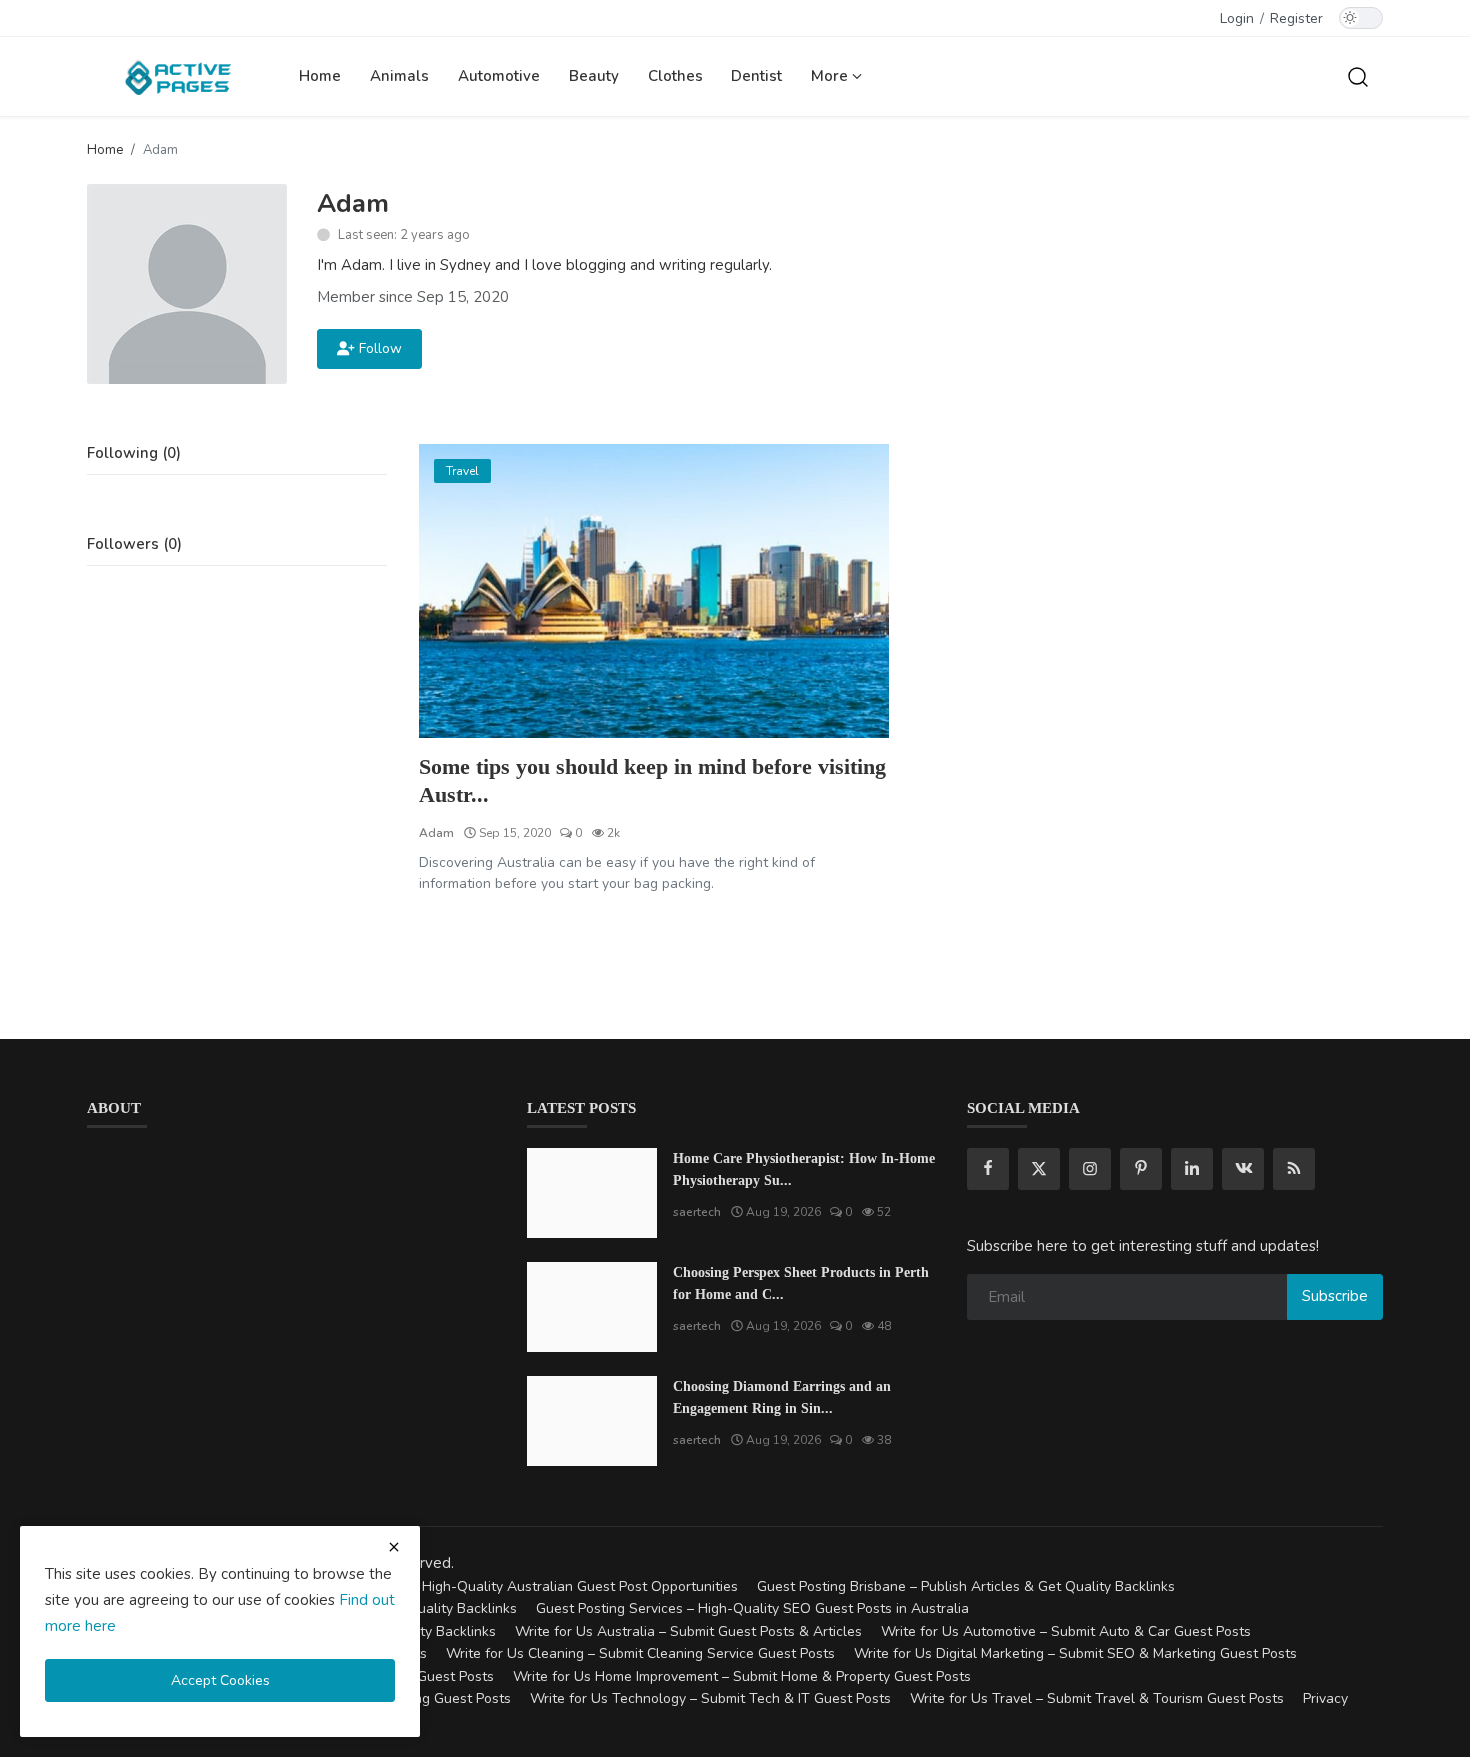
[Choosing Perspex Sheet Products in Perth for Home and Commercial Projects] (592, 1307)
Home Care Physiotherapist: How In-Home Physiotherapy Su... (804, 1169)
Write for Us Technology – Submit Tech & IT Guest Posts (710, 1698)
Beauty (594, 76)
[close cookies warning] (394, 1547)
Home (320, 76)
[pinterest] (1141, 1169)
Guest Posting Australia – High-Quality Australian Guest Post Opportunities (497, 1586)
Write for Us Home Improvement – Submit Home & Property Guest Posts (742, 1676)
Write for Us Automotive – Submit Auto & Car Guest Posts (1066, 1631)
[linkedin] (1192, 1169)
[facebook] (988, 1169)
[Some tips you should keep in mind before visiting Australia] (654, 591)
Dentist (756, 76)
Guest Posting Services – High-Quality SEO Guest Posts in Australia (752, 1608)
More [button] (831, 76)
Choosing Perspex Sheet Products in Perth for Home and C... (801, 1283)
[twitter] (1039, 1169)
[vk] (1243, 1169)
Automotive (499, 76)
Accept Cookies (220, 1680)
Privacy (1325, 1698)
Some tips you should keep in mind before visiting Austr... (652, 780)
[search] (1358, 76)
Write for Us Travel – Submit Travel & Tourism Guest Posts (1097, 1698)
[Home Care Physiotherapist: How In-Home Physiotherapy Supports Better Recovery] (592, 1193)
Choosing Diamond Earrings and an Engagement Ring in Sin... (782, 1397)
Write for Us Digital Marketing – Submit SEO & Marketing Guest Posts (1075, 1653)
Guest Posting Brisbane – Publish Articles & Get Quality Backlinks (966, 1586)
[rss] (1294, 1169)
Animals (399, 76)
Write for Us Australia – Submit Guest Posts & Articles (688, 1631)
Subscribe (1335, 1296)
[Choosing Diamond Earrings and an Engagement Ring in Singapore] (592, 1421)
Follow (376, 348)
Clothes (675, 76)
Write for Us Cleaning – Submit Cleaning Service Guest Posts (640, 1653)
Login (1237, 18)
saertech (697, 1212)
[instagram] (1090, 1169)
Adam (436, 833)
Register (1296, 18)
